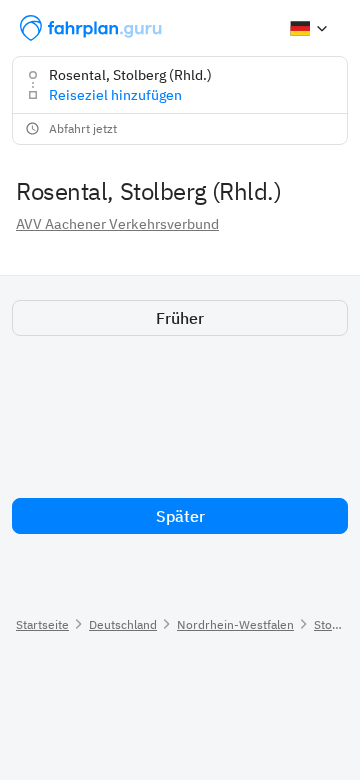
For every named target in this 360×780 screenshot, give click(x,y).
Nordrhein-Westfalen (235, 624)
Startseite (42, 624)
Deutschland (123, 624)
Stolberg (337, 624)
